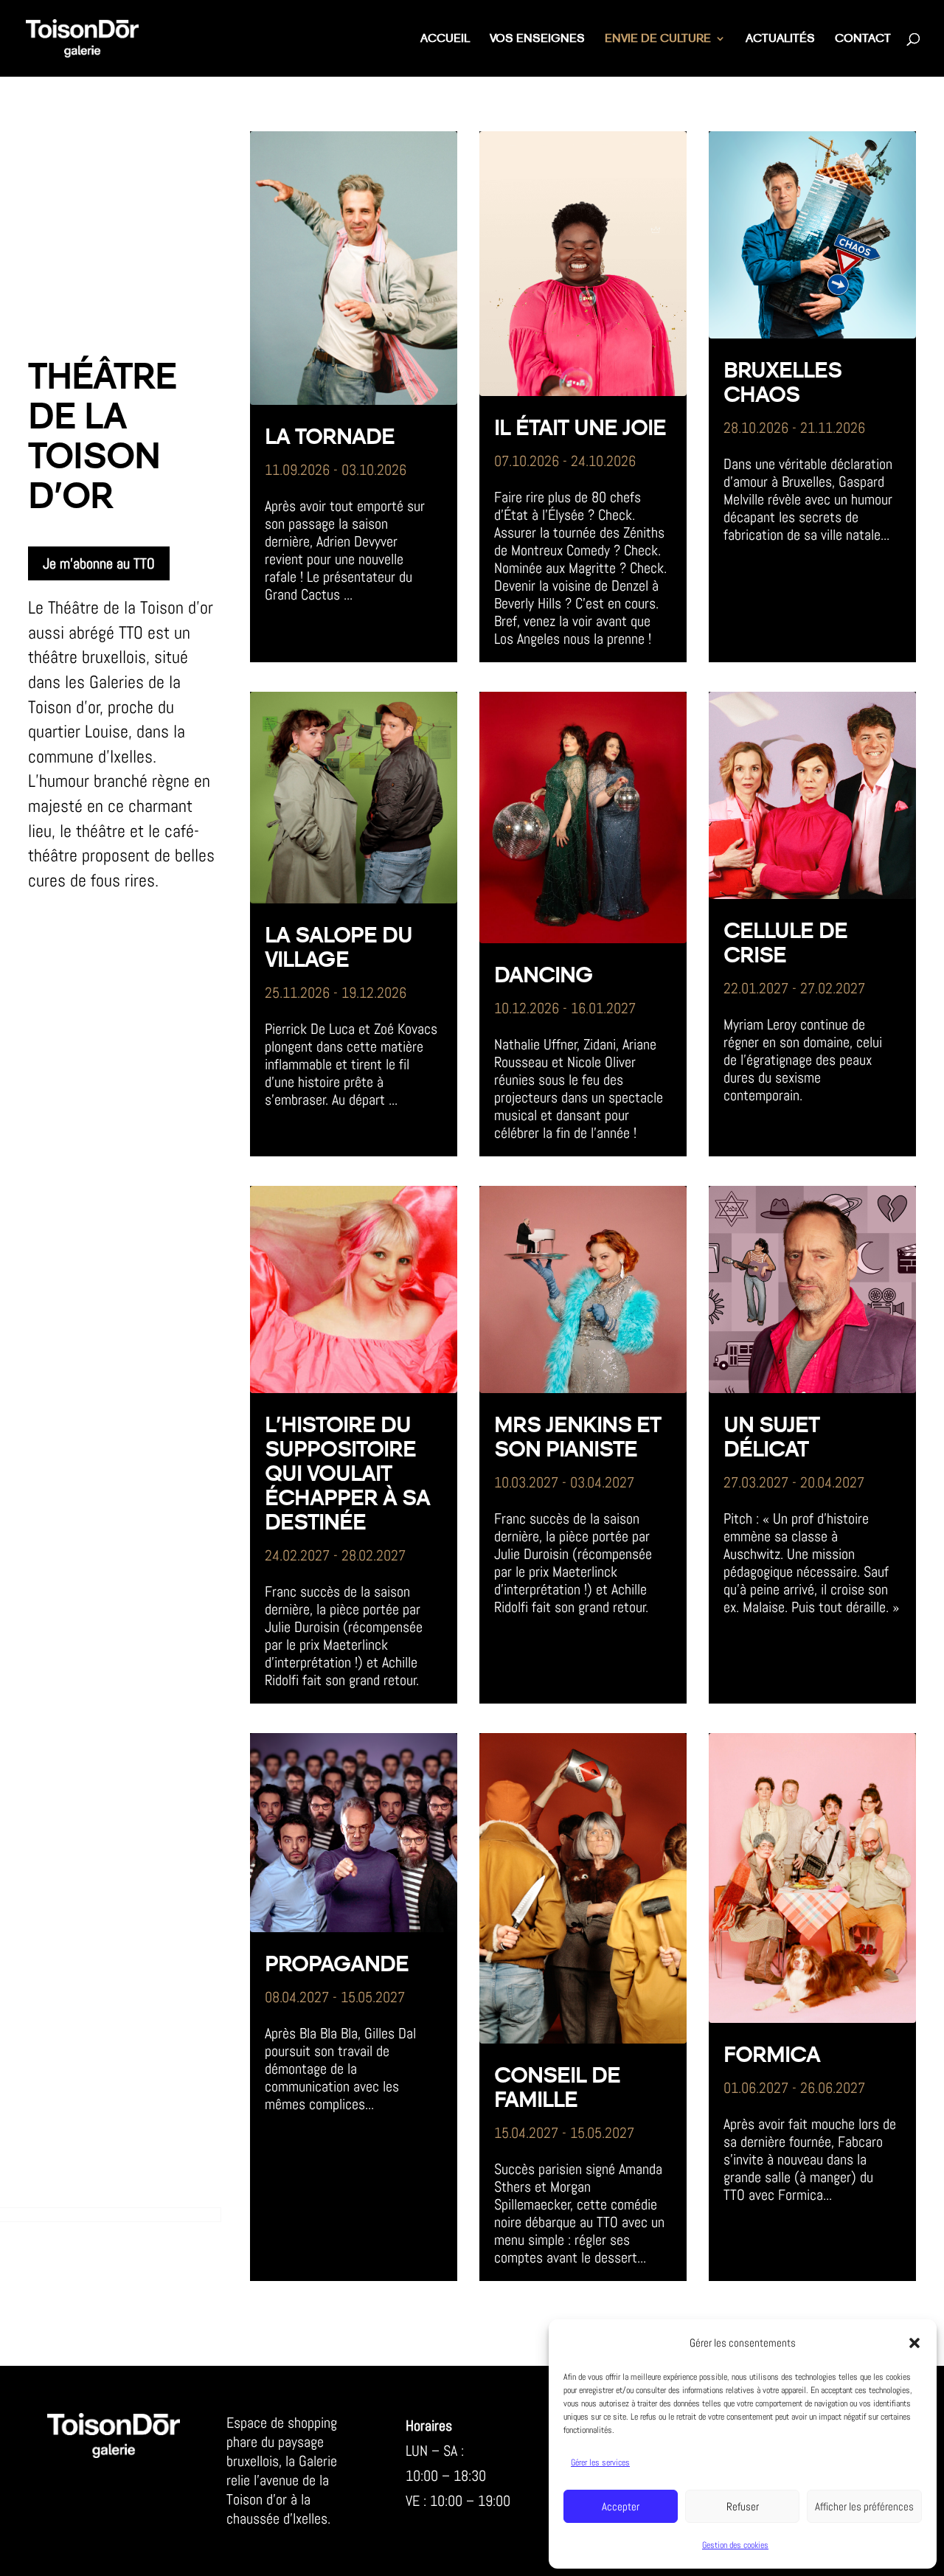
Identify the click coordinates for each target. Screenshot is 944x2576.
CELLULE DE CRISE (785, 944)
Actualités (780, 39)
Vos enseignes (537, 39)
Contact (863, 39)
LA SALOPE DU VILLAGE (339, 948)
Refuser (743, 2506)
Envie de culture (658, 39)
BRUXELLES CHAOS (782, 383)
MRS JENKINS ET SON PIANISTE (577, 1438)
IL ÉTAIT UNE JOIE (580, 428)
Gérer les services (600, 2462)
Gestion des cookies (735, 2545)
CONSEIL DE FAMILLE (557, 2088)
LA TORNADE (330, 437)
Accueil (445, 39)
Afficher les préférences (864, 2506)
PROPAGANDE (337, 1965)
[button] (914, 2343)
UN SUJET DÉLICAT (771, 1438)
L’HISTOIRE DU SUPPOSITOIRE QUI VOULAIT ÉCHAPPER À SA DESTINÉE (347, 1474)
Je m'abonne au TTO (99, 563)
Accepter (621, 2506)
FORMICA (772, 2055)
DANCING (544, 976)
